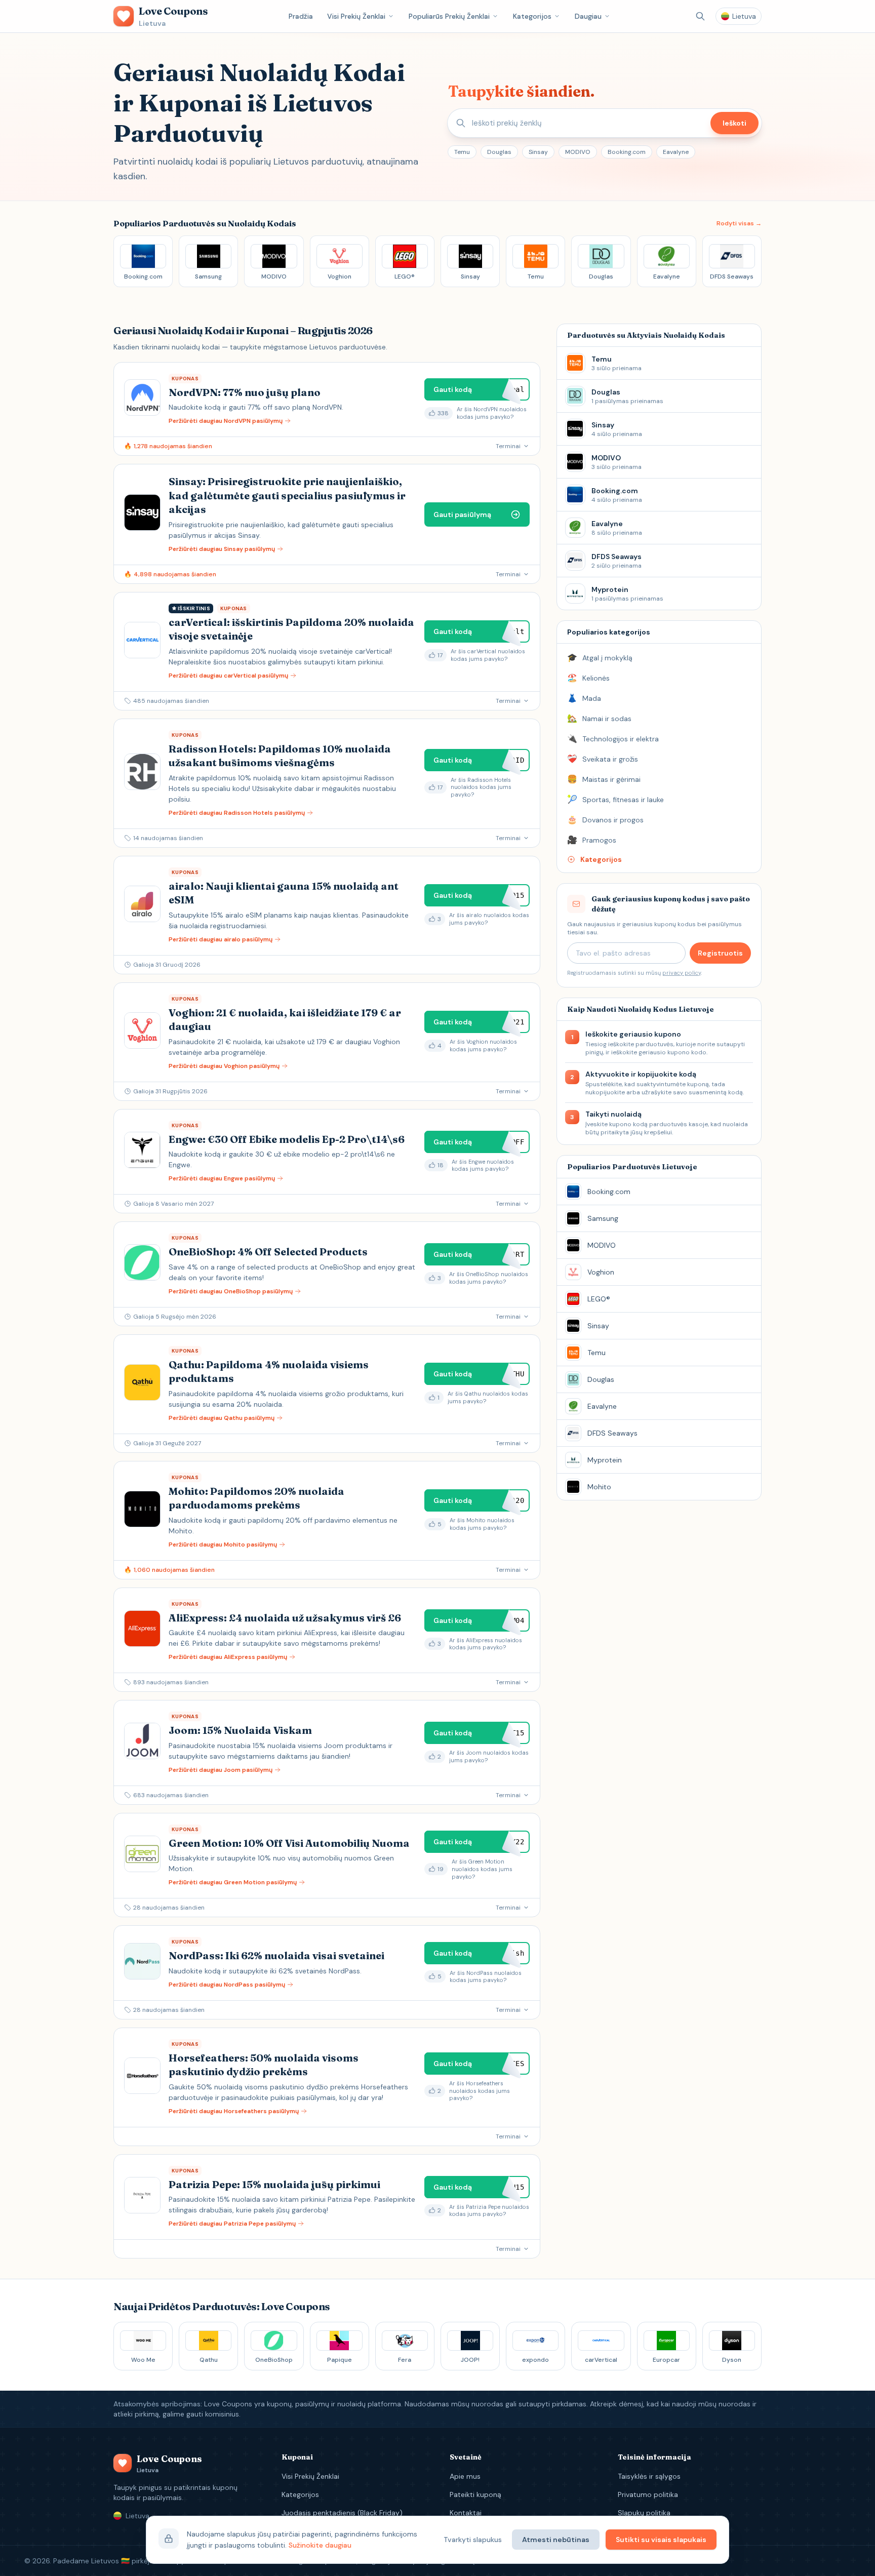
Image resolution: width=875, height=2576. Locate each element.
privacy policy (682, 973)
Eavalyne (676, 152)
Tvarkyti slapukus (473, 2540)
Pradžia (301, 16)
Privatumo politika (648, 2494)
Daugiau (588, 16)
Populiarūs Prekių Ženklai (449, 16)
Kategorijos (532, 16)
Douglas (499, 152)
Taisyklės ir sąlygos (649, 2476)
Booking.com (627, 152)
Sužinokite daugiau (320, 2545)
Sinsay (538, 152)
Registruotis (720, 953)
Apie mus (465, 2476)
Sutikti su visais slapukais (661, 2540)
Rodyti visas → (739, 223)
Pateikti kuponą (475, 2494)
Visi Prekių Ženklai (356, 16)
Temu (462, 152)
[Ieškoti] (700, 16)
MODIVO (578, 152)
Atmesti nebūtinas (556, 2540)
